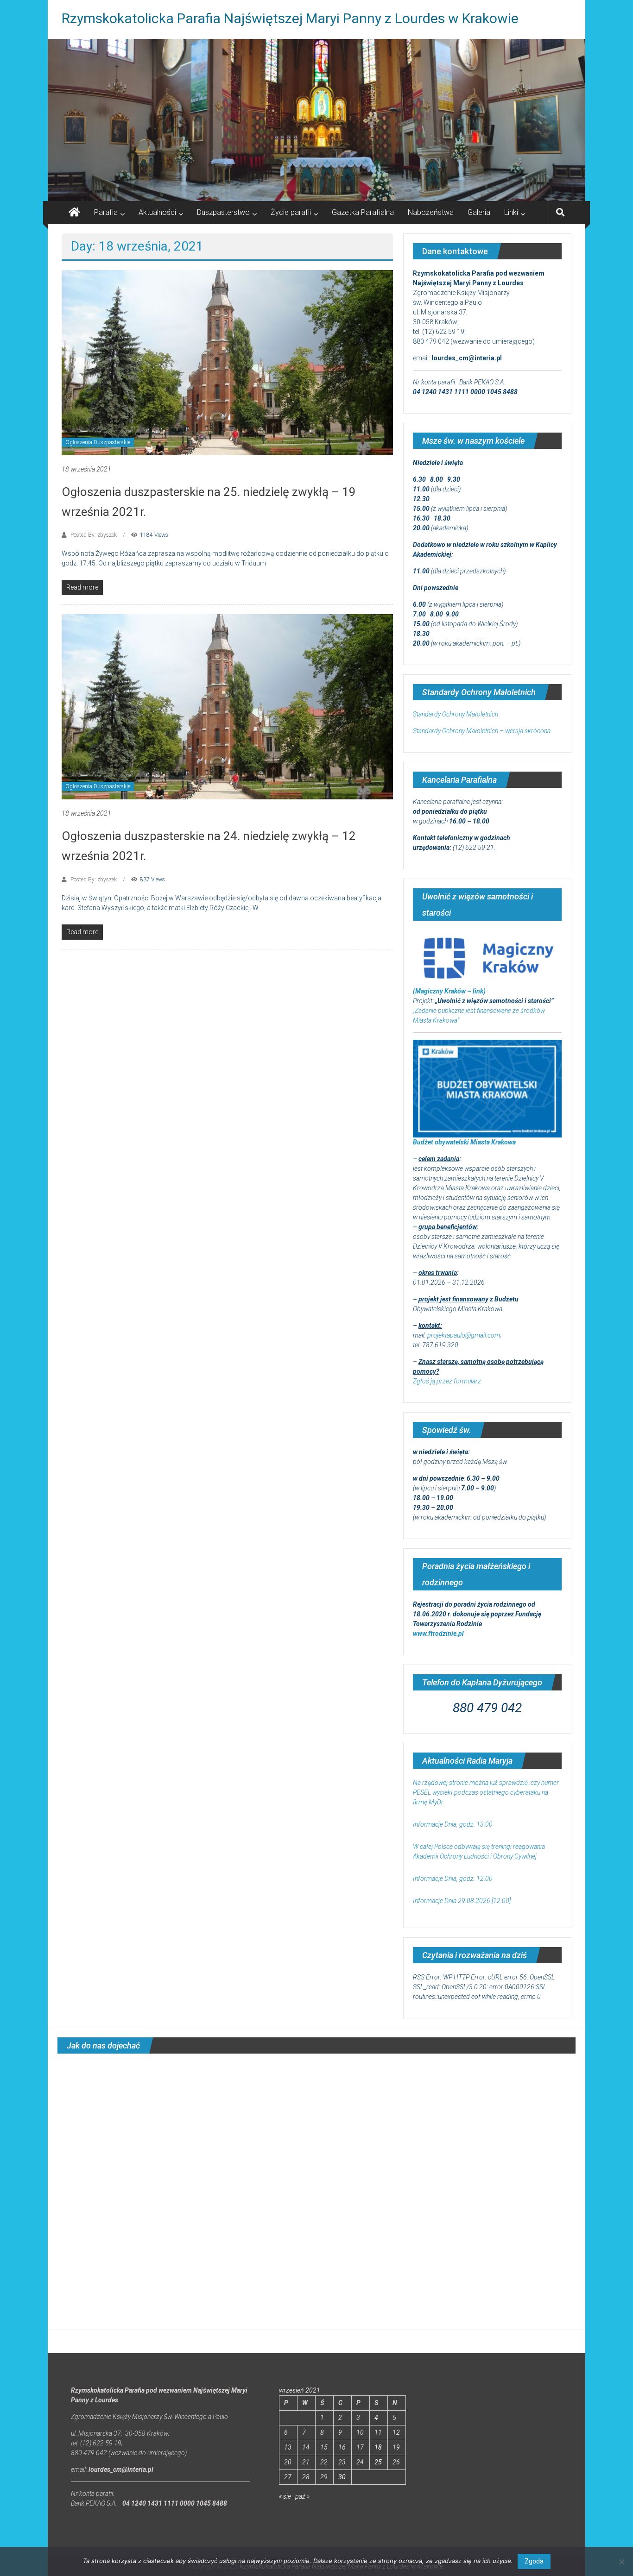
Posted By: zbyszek (94, 535)
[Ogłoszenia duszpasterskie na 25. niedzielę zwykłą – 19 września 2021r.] (227, 362)
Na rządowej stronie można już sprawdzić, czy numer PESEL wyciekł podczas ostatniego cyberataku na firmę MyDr (486, 1792)
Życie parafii (291, 212)
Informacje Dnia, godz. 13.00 (453, 1824)
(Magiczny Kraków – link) (449, 991)
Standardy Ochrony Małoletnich (456, 714)
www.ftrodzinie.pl (438, 1634)
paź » (302, 2496)
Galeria (479, 212)
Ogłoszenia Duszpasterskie (98, 442)
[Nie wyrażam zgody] (621, 2562)
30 (342, 2477)
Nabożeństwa (431, 212)
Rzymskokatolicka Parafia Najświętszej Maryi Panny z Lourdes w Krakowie (290, 18)
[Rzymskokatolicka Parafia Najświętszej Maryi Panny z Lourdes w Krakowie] (316, 120)
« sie (285, 2496)
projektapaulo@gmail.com (464, 1335)
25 (378, 2462)
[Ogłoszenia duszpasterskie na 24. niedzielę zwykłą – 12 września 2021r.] (227, 706)
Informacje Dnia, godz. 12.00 (453, 1879)
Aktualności (157, 212)
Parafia (106, 212)
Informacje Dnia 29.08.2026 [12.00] (462, 1901)
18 (378, 2447)
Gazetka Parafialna (363, 212)
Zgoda (534, 2561)
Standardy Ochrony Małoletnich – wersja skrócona (482, 731)
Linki (511, 212)
